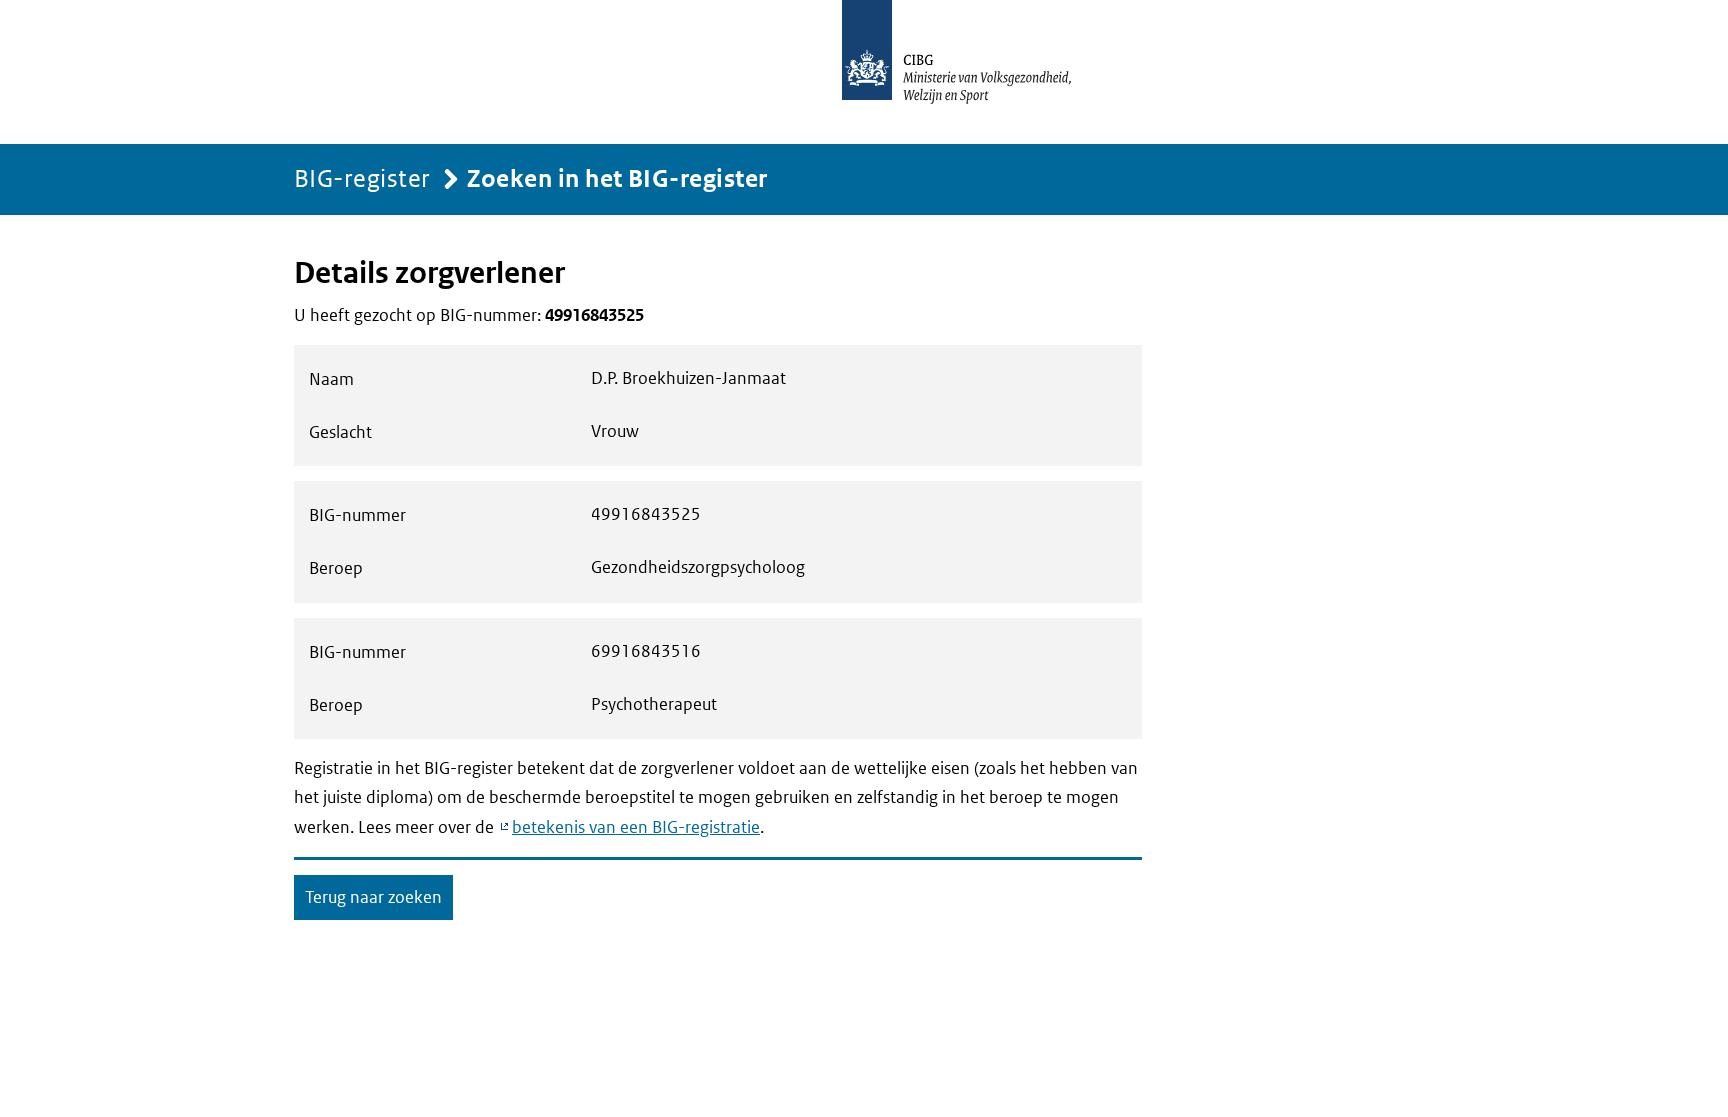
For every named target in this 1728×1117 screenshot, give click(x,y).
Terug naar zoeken (373, 897)
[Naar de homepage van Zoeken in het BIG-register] (978, 72)
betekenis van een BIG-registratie (636, 827)
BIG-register (362, 177)
